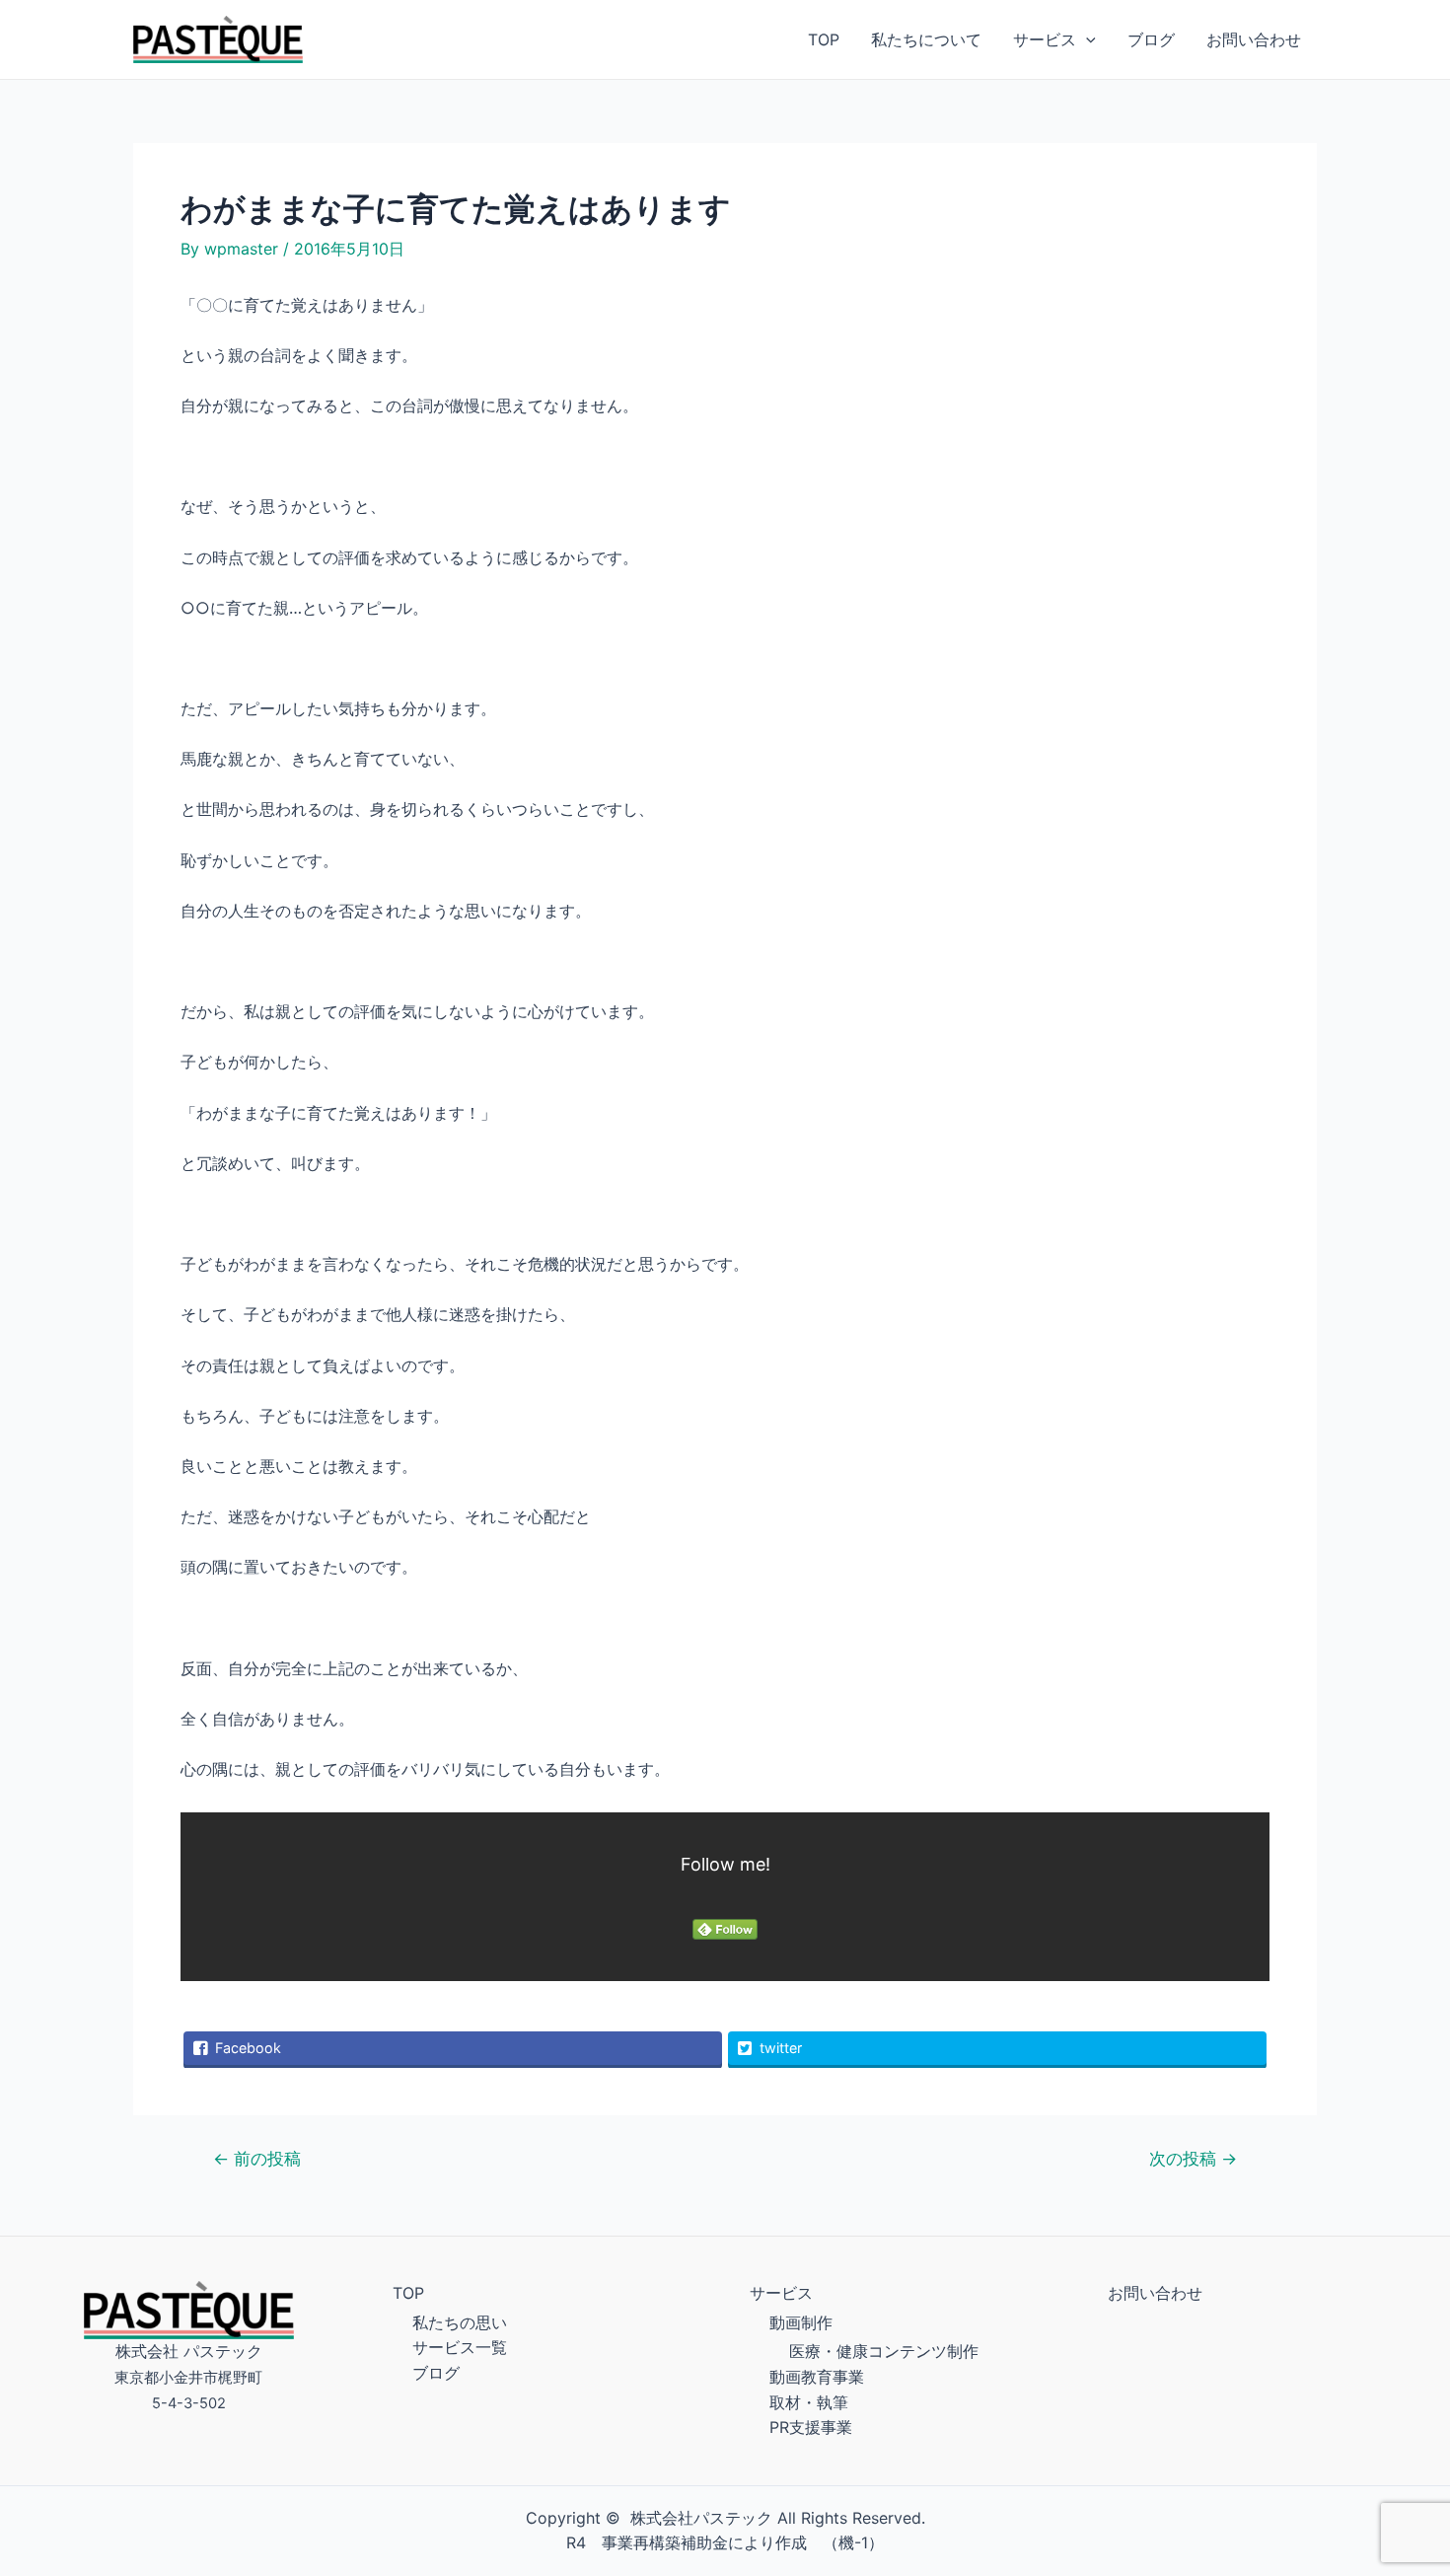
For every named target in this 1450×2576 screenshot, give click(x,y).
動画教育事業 (817, 2377)
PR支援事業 (811, 2427)
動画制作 (801, 2322)
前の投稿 (257, 2158)
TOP (824, 39)
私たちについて (926, 39)
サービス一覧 (460, 2347)
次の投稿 (1193, 2158)
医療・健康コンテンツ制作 (884, 2351)
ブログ (1151, 39)
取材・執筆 (809, 2402)
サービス (1045, 39)
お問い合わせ (1254, 39)
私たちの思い (460, 2322)
